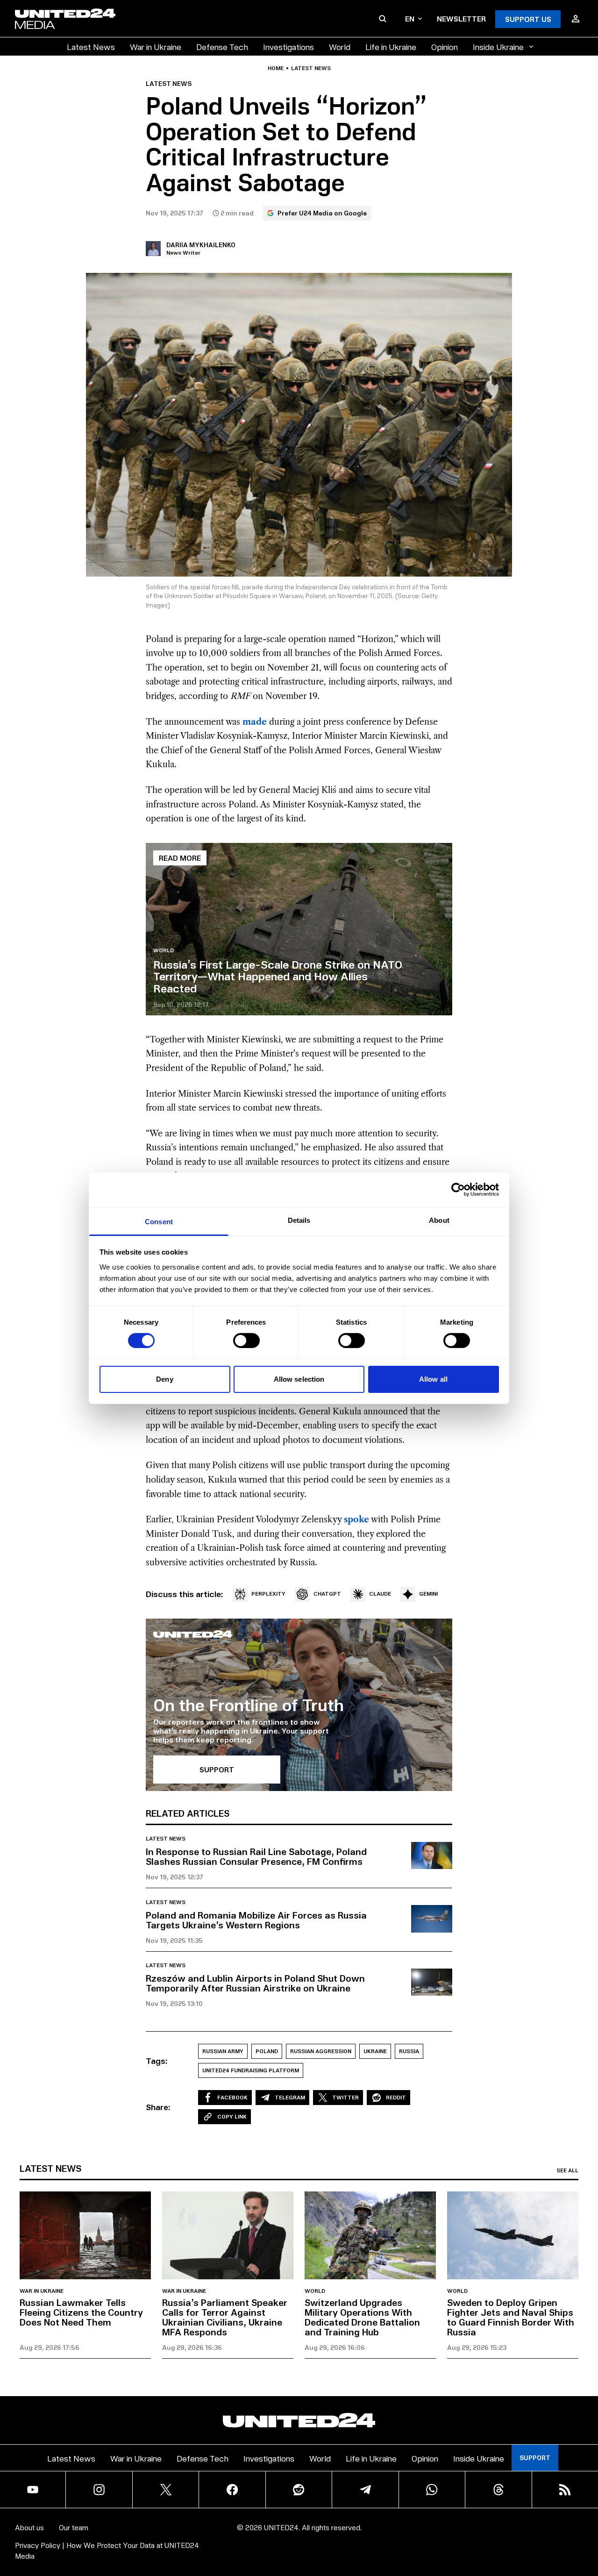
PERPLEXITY (268, 1594)
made (255, 722)
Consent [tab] (159, 1221)
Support (535, 2458)
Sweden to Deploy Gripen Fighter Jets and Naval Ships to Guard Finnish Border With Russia (511, 2317)
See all (567, 2170)
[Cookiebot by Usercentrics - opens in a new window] (458, 1190)
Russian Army (223, 2051)
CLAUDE (380, 1594)
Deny (164, 1379)
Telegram (290, 2097)
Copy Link (232, 2116)
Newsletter (461, 18)
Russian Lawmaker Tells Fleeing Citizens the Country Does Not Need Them (81, 2312)
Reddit (396, 2097)
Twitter (345, 2097)
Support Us (528, 19)
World (340, 46)
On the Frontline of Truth (249, 1704)
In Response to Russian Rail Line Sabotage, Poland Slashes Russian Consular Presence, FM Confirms (256, 1856)
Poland (267, 2051)
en (410, 18)
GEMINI (428, 1594)
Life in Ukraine (391, 46)
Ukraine (375, 2051)
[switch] (246, 1341)
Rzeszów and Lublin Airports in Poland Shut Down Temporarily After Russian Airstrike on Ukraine (255, 1983)
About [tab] (439, 1220)
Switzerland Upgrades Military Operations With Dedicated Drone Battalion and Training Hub (362, 2317)
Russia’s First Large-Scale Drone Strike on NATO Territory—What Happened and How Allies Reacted (278, 976)
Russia (409, 2051)
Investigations (288, 46)
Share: (158, 2107)
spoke (356, 1520)
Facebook (232, 2097)
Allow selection (299, 1379)
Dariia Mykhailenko (201, 245)
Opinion (445, 46)
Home (276, 68)
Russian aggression (321, 2051)
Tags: (157, 2061)
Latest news (311, 68)
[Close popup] (587, 2517)
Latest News (91, 46)
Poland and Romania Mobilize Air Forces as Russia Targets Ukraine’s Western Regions (256, 1920)
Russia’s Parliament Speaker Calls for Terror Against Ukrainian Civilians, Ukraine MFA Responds (225, 2317)
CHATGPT (327, 1594)
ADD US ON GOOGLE (460, 2541)
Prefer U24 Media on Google (322, 213)
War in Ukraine (156, 46)
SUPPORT (217, 1769)
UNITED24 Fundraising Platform (251, 2070)
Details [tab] (299, 1220)
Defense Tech (222, 46)
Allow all (433, 1379)
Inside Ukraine (498, 46)
